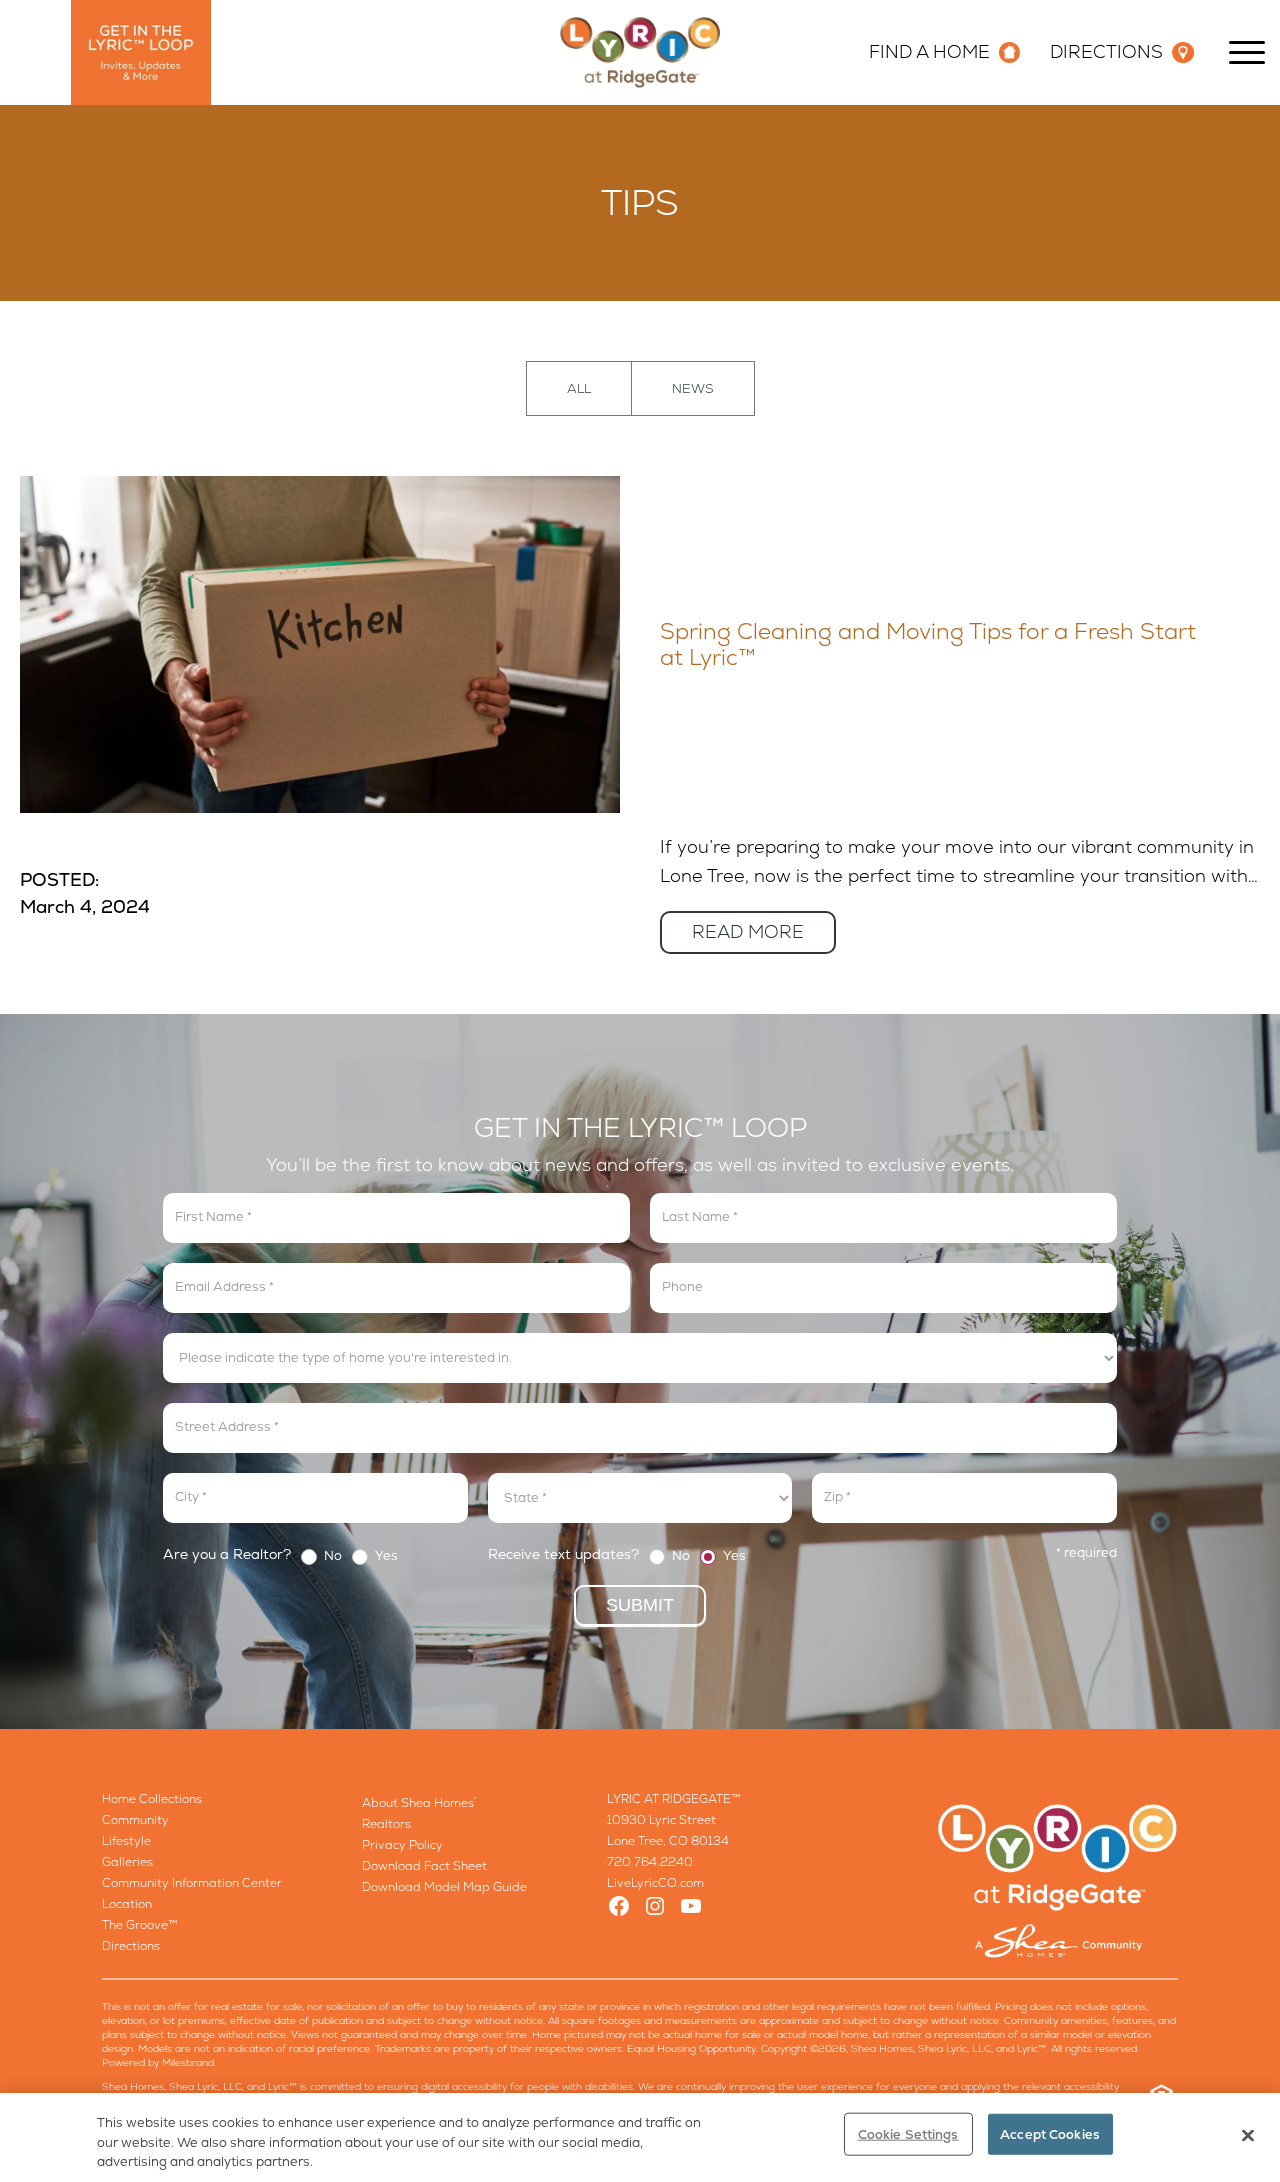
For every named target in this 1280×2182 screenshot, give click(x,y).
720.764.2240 (650, 1862)
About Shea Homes (419, 1803)
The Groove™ (140, 1925)
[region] (640, 2137)
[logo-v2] (640, 52)
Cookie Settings (908, 2133)
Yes (385, 1556)
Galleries (127, 1862)
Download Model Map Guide (444, 1887)
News (693, 388)
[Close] (1248, 2135)
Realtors (386, 1824)
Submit (640, 1605)
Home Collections (152, 1799)
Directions (131, 1946)
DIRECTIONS (1106, 51)
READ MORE (748, 931)
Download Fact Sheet (424, 1866)
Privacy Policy (402, 1845)
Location (127, 1904)
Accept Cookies (1050, 2133)
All (579, 388)
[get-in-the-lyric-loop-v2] (141, 52)
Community (135, 1820)
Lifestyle (126, 1841)
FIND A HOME (929, 51)
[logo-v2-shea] (1058, 1881)
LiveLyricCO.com (655, 1883)
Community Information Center (192, 1883)
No (331, 1556)
